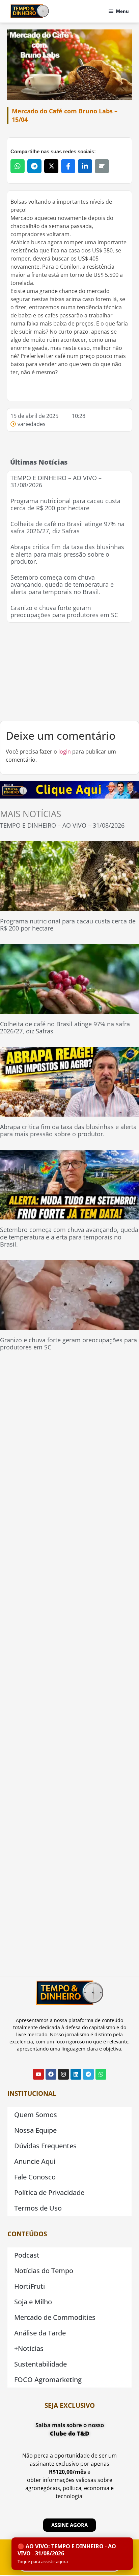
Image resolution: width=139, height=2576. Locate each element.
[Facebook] (51, 2074)
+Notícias (29, 2348)
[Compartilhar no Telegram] (34, 166)
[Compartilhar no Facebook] (68, 166)
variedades (32, 424)
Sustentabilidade (40, 2364)
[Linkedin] (76, 2074)
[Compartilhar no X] (51, 166)
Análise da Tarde (40, 2333)
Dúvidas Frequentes (45, 2146)
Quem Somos (36, 2115)
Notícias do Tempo (44, 2271)
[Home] (30, 11)
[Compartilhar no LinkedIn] (85, 166)
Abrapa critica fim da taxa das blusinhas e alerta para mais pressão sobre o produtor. (67, 554)
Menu (122, 11)
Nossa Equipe (35, 2130)
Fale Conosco (35, 2177)
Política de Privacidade (49, 2192)
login (65, 752)
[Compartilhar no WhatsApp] (18, 166)
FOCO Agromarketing (48, 2380)
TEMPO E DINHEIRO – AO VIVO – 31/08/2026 (56, 481)
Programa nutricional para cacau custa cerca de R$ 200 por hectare (65, 505)
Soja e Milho (33, 2302)
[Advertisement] (69, 672)
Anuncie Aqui (35, 2161)
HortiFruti (30, 2286)
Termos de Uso (38, 2208)
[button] (72, 2554)
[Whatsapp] (101, 2074)
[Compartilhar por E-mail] (102, 166)
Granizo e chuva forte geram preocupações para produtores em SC (64, 611)
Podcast (27, 2255)
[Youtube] (38, 2074)
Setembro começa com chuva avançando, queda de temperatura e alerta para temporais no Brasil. (62, 585)
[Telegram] (88, 2074)
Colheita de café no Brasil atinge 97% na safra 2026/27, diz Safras (67, 528)
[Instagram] (63, 2074)
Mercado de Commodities (55, 2317)
